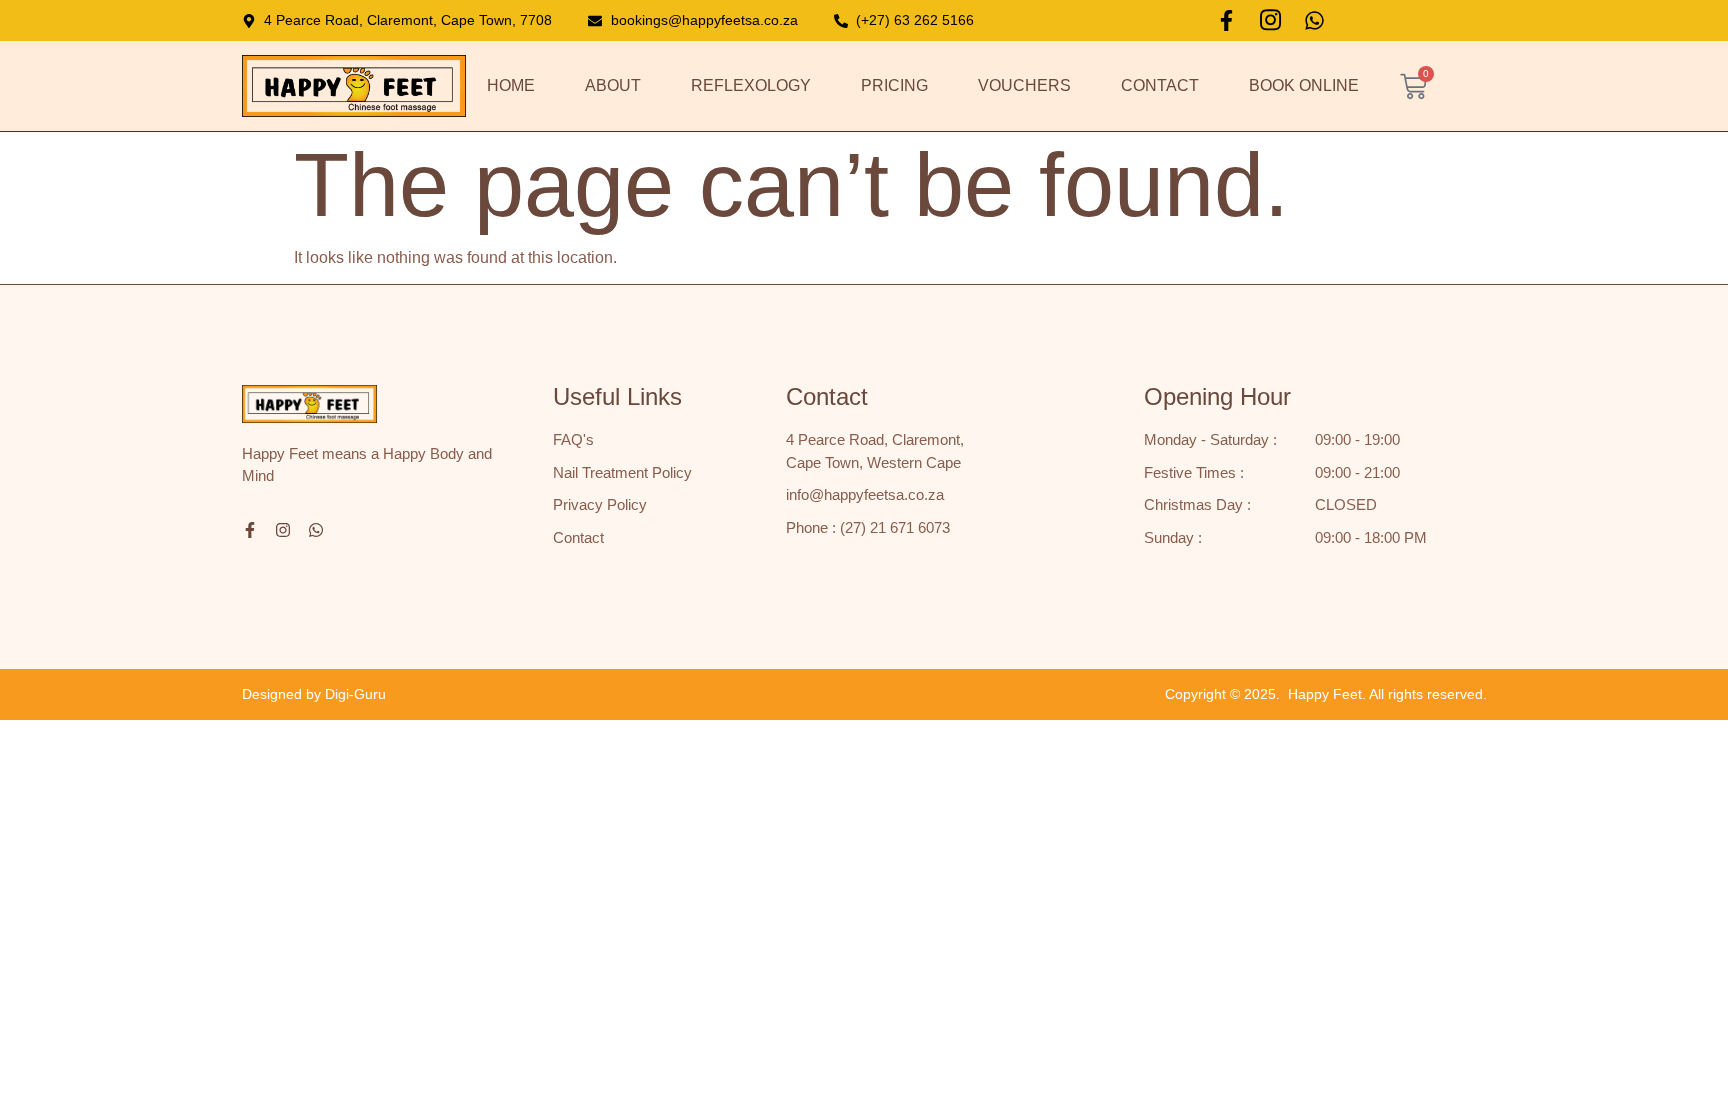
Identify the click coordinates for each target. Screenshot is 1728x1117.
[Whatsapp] (1314, 20)
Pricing (894, 85)
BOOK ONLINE (1304, 85)
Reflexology (751, 85)
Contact (1160, 85)
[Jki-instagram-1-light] (1270, 20)
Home (511, 85)
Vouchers (1024, 85)
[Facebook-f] (1226, 20)
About (613, 85)
